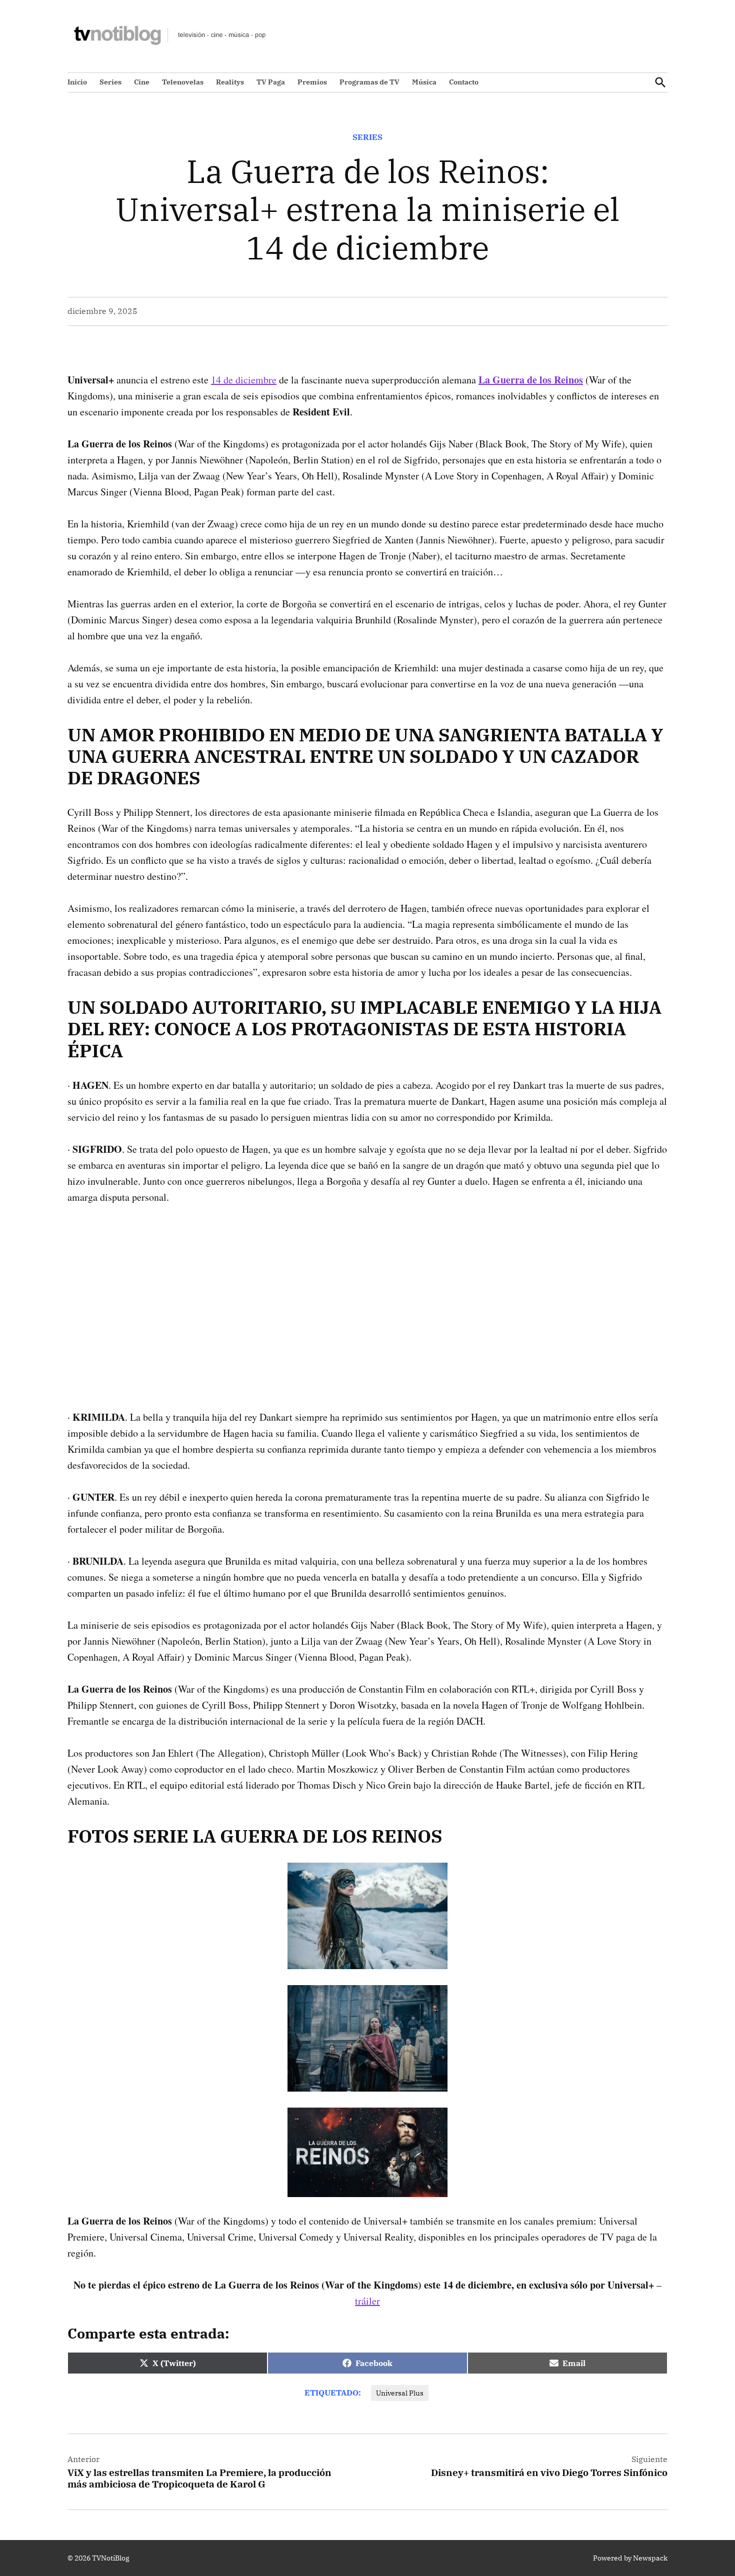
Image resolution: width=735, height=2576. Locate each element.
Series (110, 82)
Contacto (464, 82)
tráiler (367, 2301)
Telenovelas (183, 82)
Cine (142, 82)
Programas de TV (369, 82)
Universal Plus (400, 2393)
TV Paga (271, 82)
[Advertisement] (367, 1291)
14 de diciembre (244, 380)
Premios (312, 82)
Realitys (230, 82)
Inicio (77, 82)
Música (424, 82)
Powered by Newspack (630, 2558)
